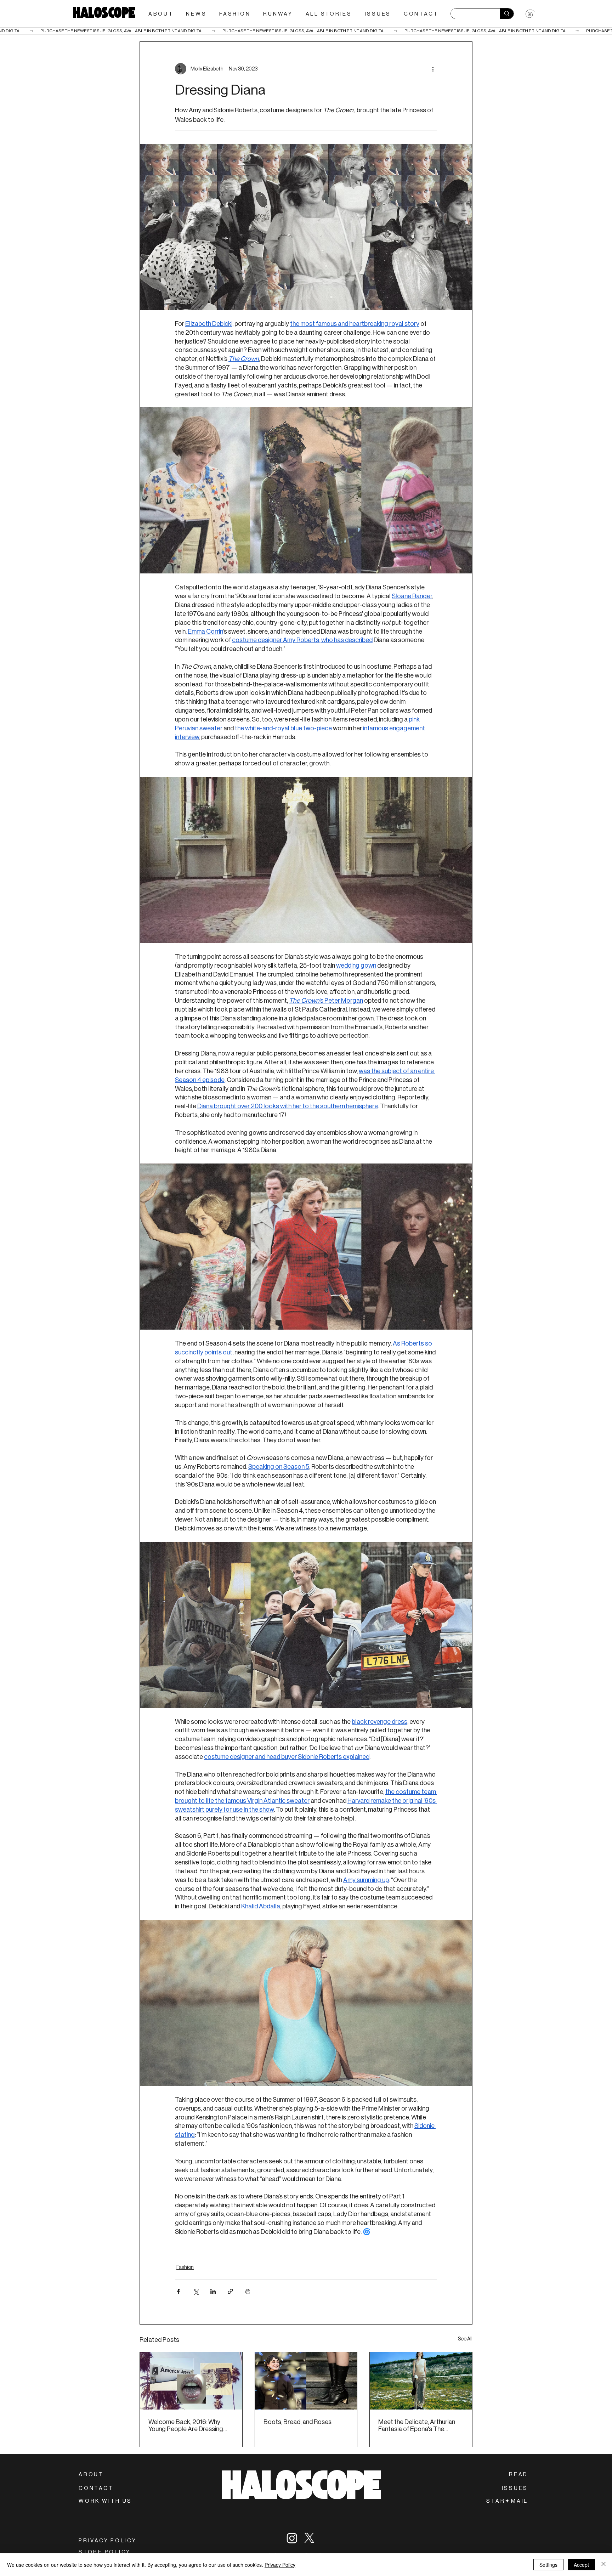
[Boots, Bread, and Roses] (306, 2381)
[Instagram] (292, 2538)
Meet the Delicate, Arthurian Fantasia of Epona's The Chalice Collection (417, 2425)
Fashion (185, 2267)
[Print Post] (248, 2291)
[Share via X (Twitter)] (196, 2291)
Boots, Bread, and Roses (297, 2422)
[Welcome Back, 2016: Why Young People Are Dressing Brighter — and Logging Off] (191, 2381)
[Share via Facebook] (178, 2291)
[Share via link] (230, 2291)
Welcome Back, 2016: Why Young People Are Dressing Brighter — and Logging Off (186, 2425)
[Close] (603, 2565)
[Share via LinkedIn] (213, 2291)
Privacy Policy (280, 2565)
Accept (581, 2565)
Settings (548, 2565)
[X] (309, 2538)
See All (465, 2339)
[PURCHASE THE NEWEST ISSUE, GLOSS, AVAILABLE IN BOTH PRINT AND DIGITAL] (306, 31)
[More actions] (433, 69)
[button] (507, 2501)
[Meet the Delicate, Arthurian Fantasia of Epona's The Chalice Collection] (421, 2381)
